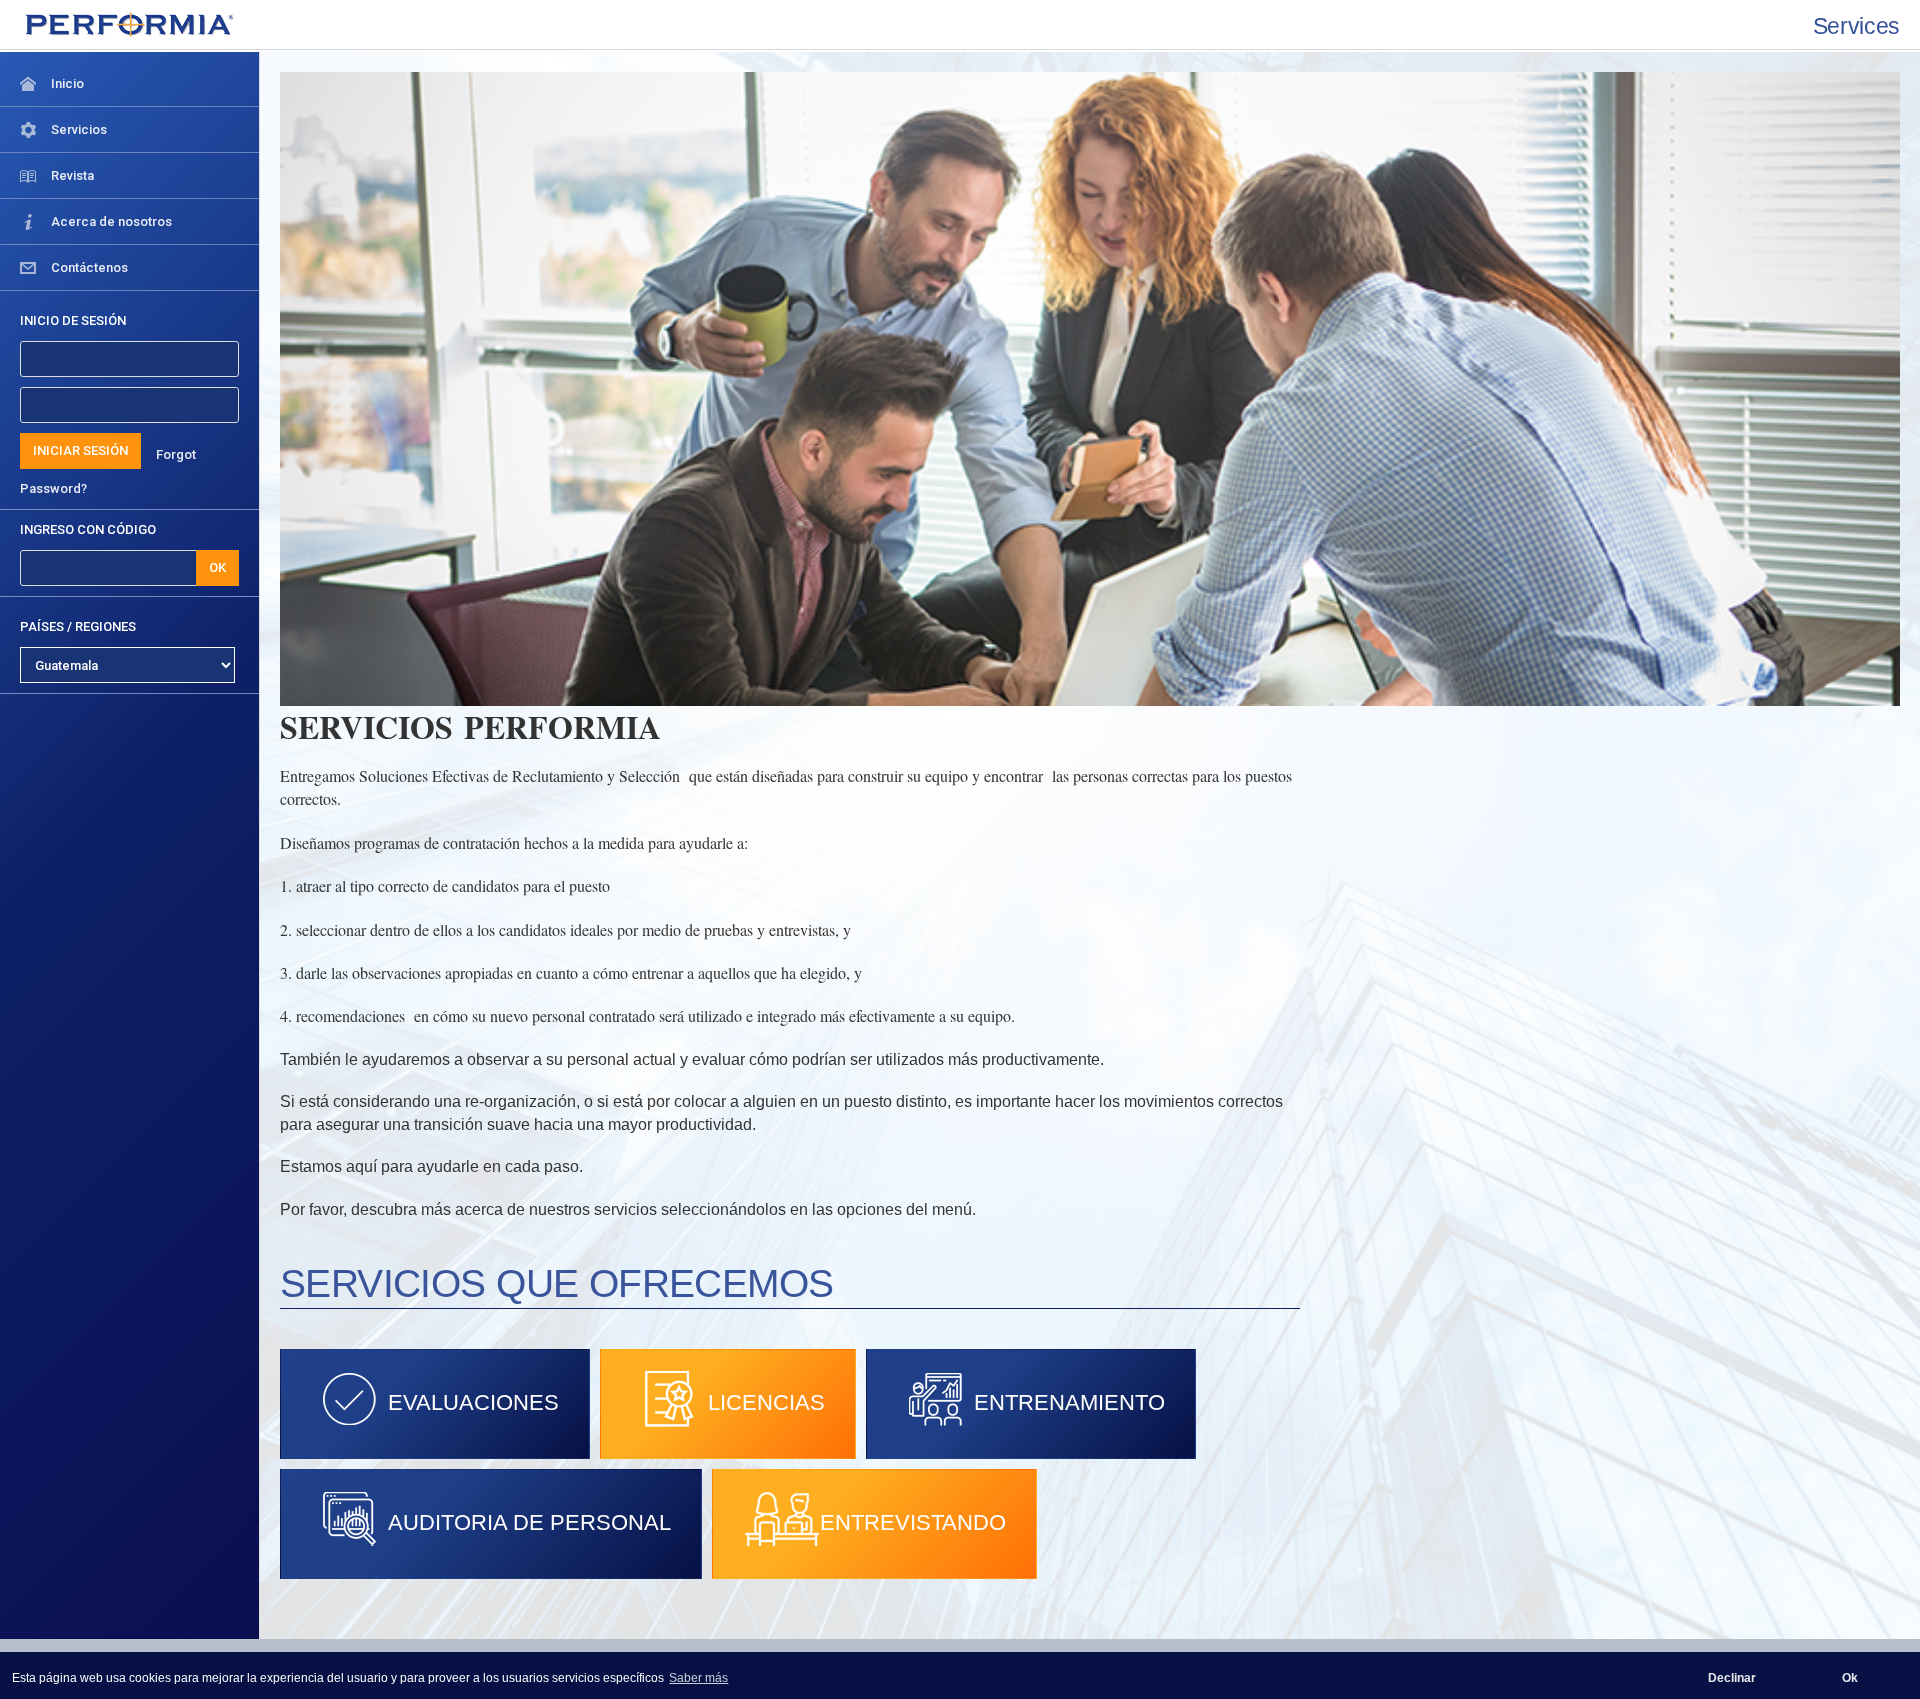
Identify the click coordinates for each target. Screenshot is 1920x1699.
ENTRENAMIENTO (1069, 1402)
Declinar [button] (1732, 1678)
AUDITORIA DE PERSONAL (529, 1522)
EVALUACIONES (473, 1402)
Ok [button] (1850, 1678)
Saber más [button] (698, 1678)
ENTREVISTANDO (913, 1522)
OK (217, 567)
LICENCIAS (766, 1402)
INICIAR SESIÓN (80, 450)
